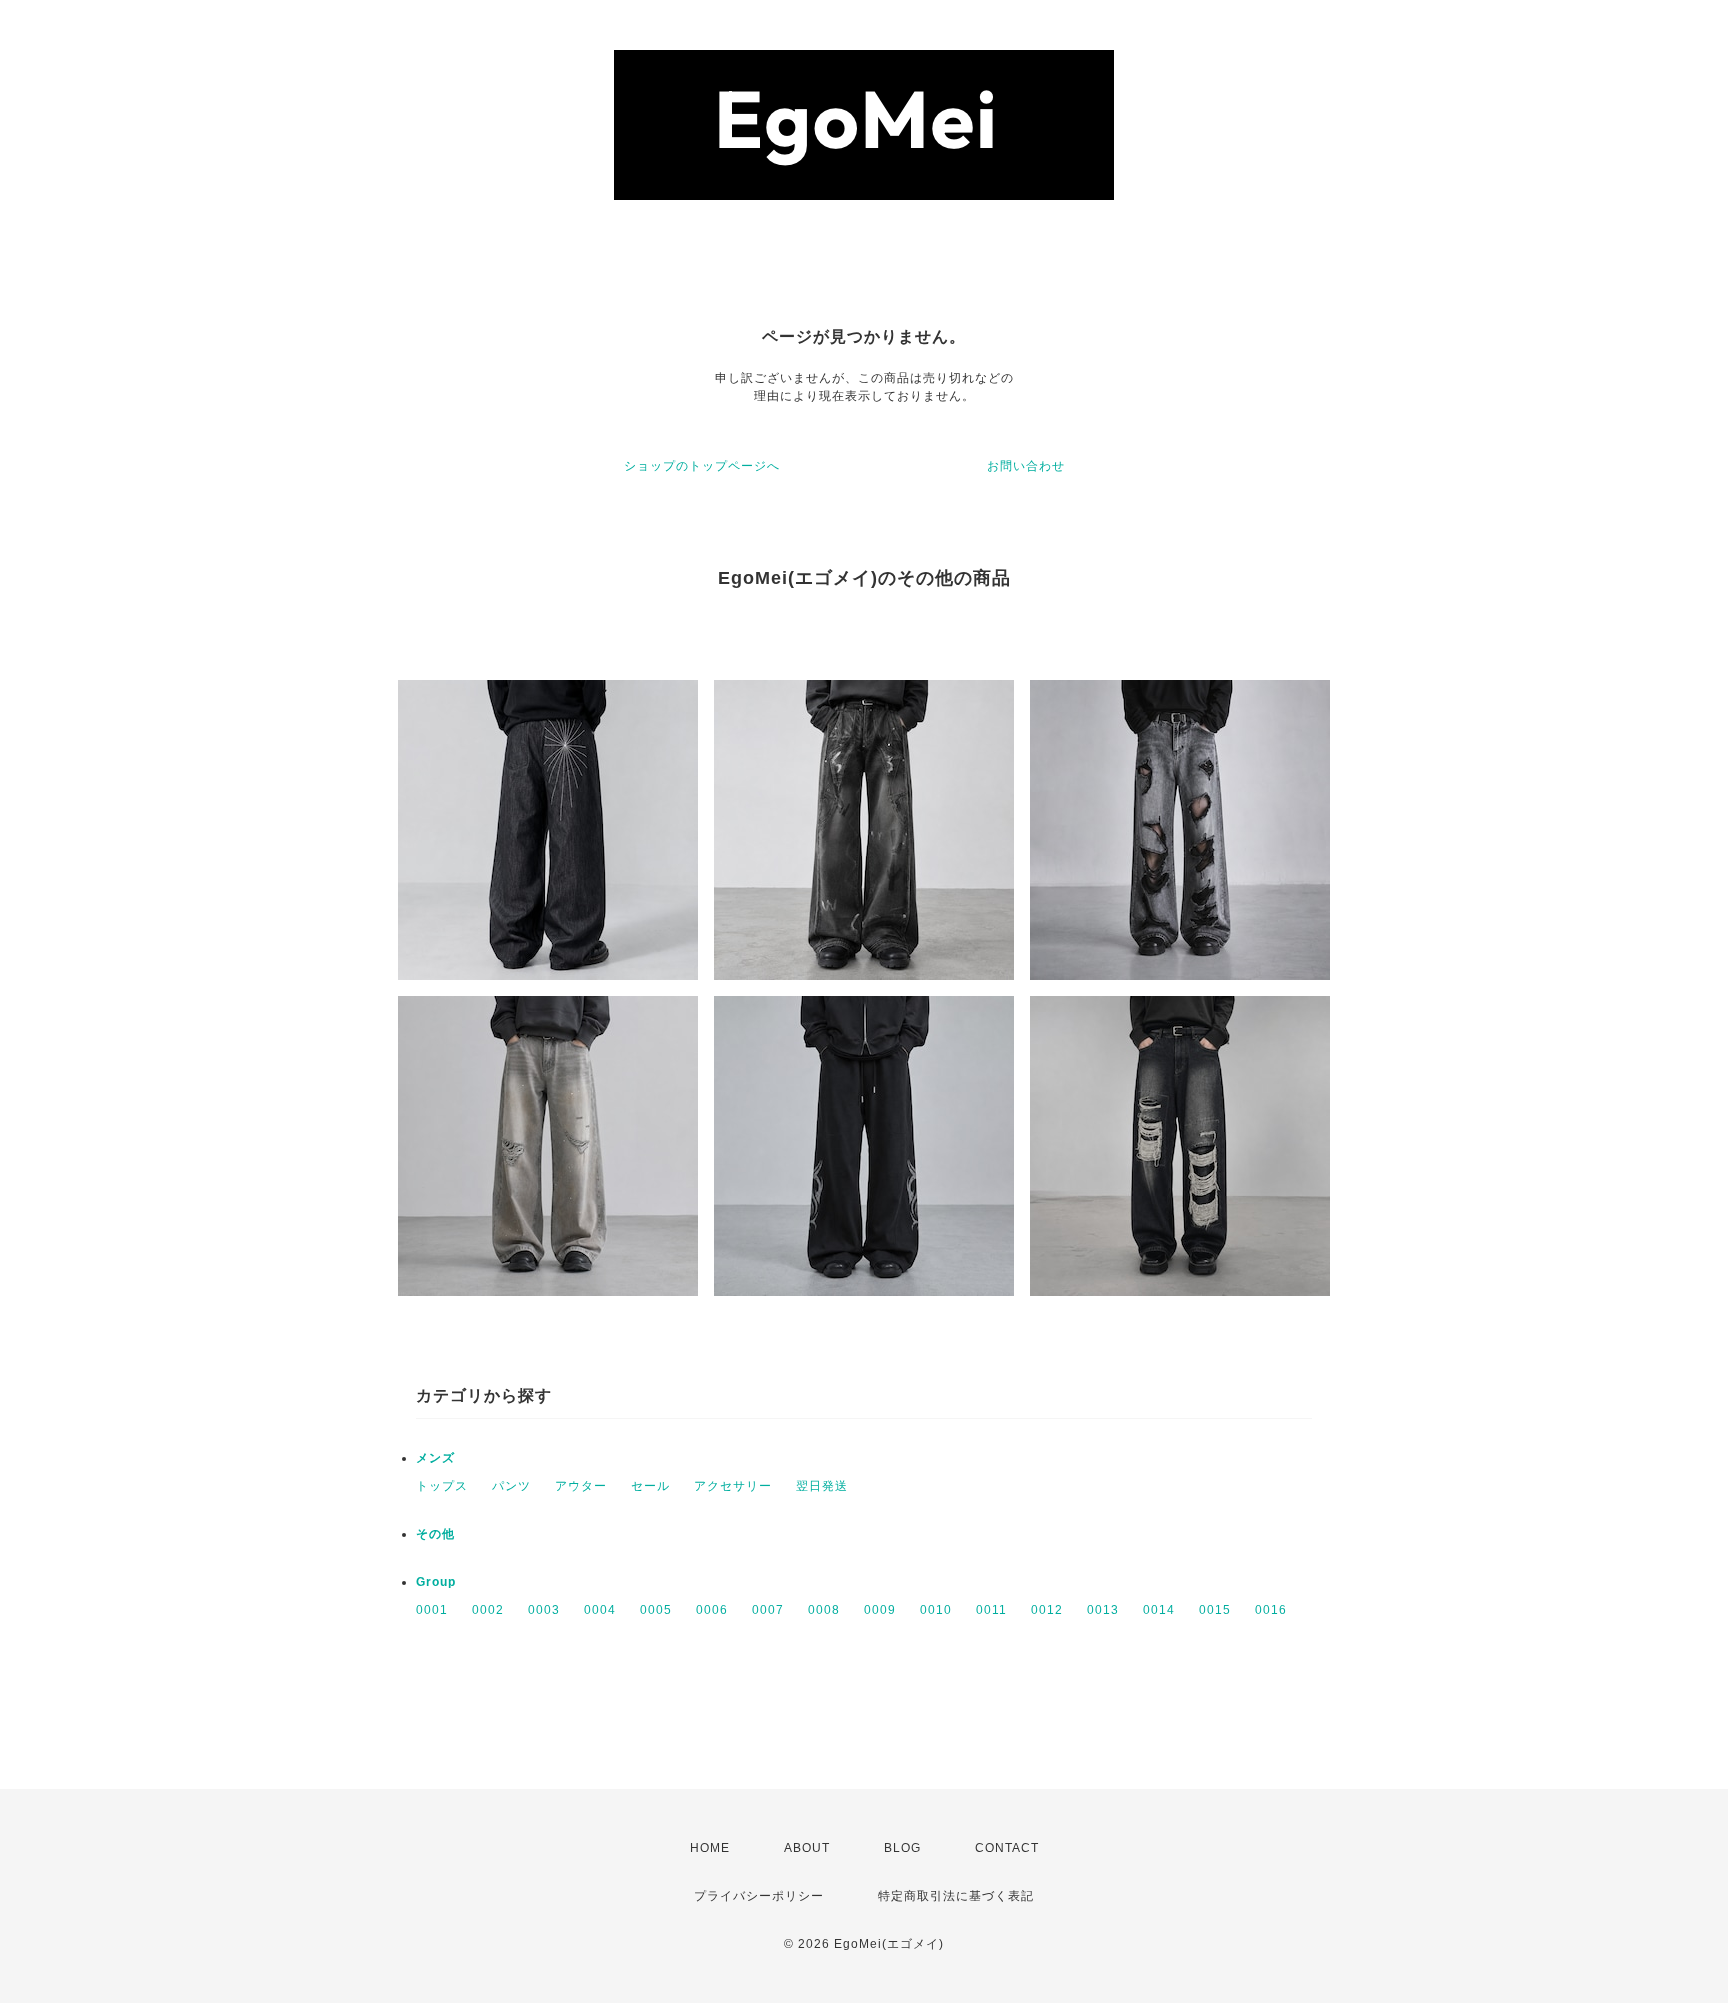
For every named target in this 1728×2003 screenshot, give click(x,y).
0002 (488, 1610)
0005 (656, 1610)
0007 (768, 1610)
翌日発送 (822, 1486)
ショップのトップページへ (702, 466)
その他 (435, 1534)
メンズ (435, 1458)
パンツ (511, 1486)
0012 (1047, 1610)
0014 (1159, 1610)
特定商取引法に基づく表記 (956, 1896)
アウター (581, 1486)
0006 (712, 1610)
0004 (600, 1610)
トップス (442, 1486)
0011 (991, 1610)
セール (650, 1486)
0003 (544, 1610)
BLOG (902, 1848)
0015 (1215, 1610)
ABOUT (807, 1848)
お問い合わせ (1026, 466)
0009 (880, 1610)
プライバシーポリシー (759, 1896)
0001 (432, 1610)
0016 (1271, 1610)
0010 (936, 1610)
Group (436, 1582)
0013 (1103, 1610)
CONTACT (1007, 1848)
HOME (710, 1848)
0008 (824, 1610)
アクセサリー (733, 1486)
